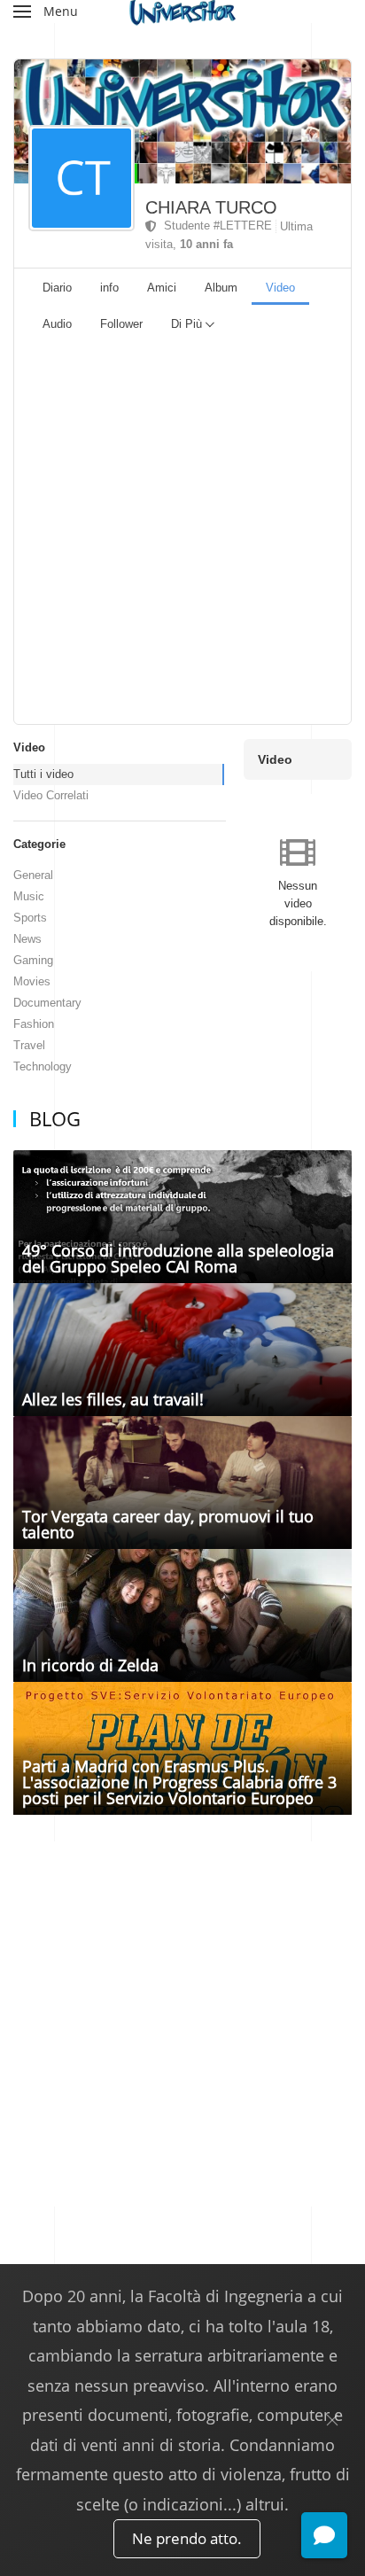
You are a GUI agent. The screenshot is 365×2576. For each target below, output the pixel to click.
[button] (46, 12)
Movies (32, 981)
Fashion (34, 1024)
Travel (29, 1045)
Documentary (47, 1003)
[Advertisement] (182, 533)
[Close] (332, 2420)
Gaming (33, 960)
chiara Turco (211, 207)
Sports (30, 918)
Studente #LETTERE (214, 226)
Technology (43, 1066)
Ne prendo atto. (187, 2538)
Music (29, 896)
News (27, 939)
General (33, 875)
